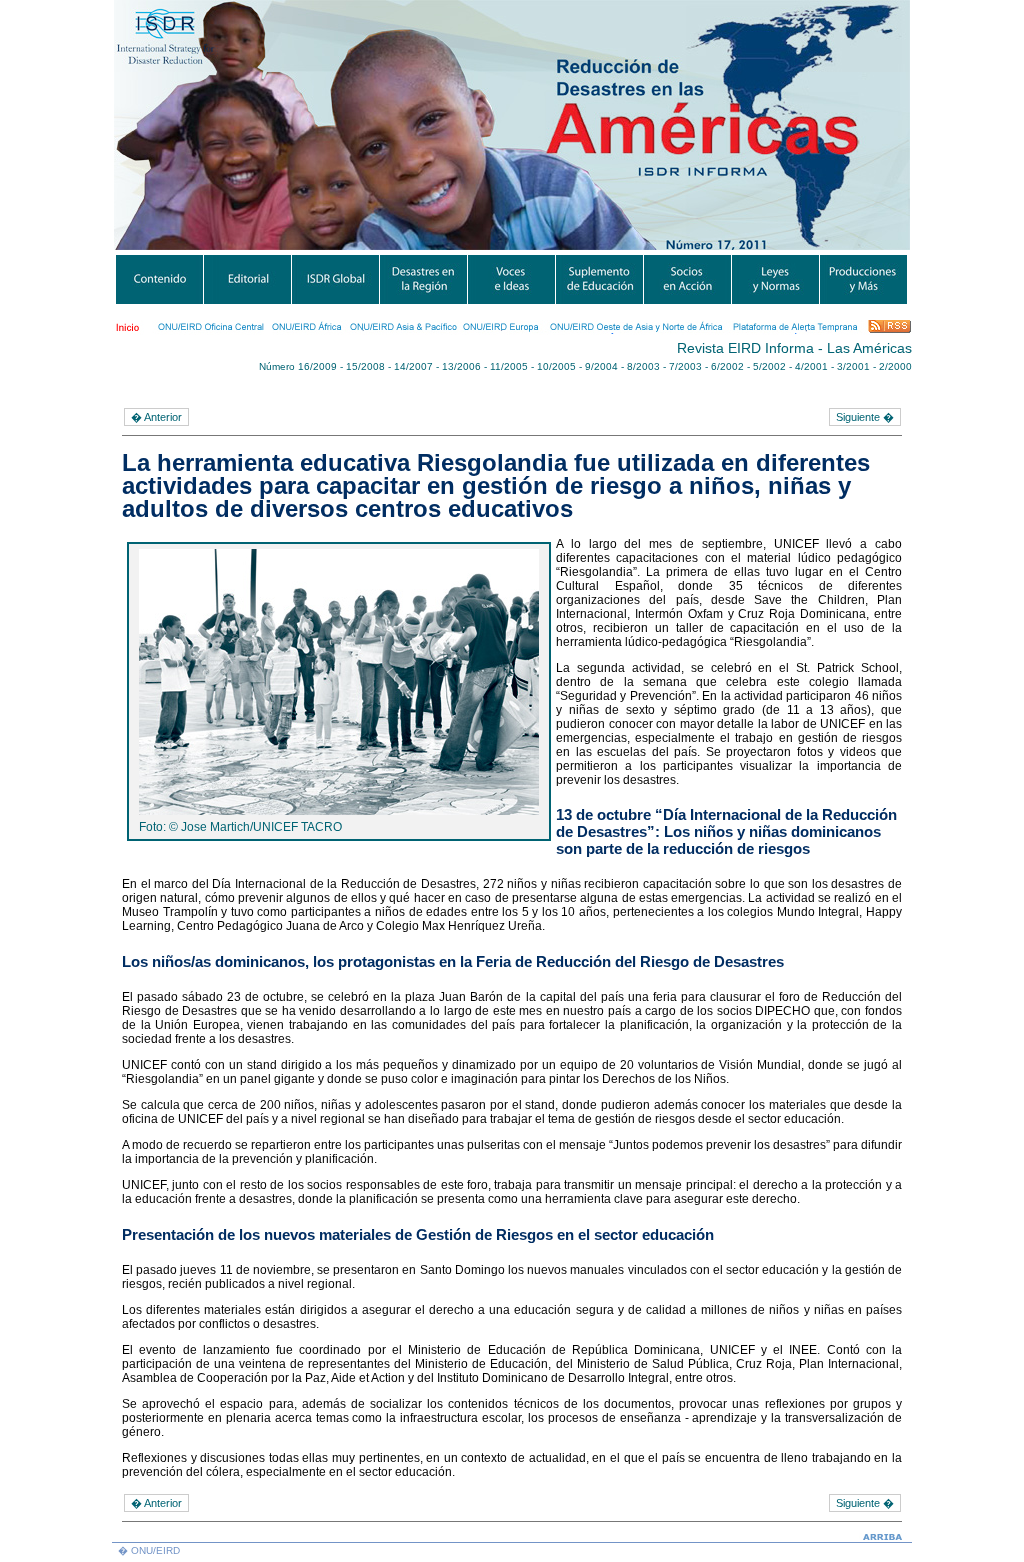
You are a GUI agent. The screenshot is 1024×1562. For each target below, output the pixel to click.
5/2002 (769, 366)
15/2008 (365, 366)
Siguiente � (865, 417)
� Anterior (156, 417)
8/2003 (643, 366)
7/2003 (685, 366)
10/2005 (556, 366)
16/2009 (317, 366)
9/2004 (601, 366)
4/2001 (811, 366)
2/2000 (895, 366)
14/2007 (413, 366)
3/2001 (853, 366)
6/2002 (727, 366)
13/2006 (461, 366)
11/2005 (509, 366)
